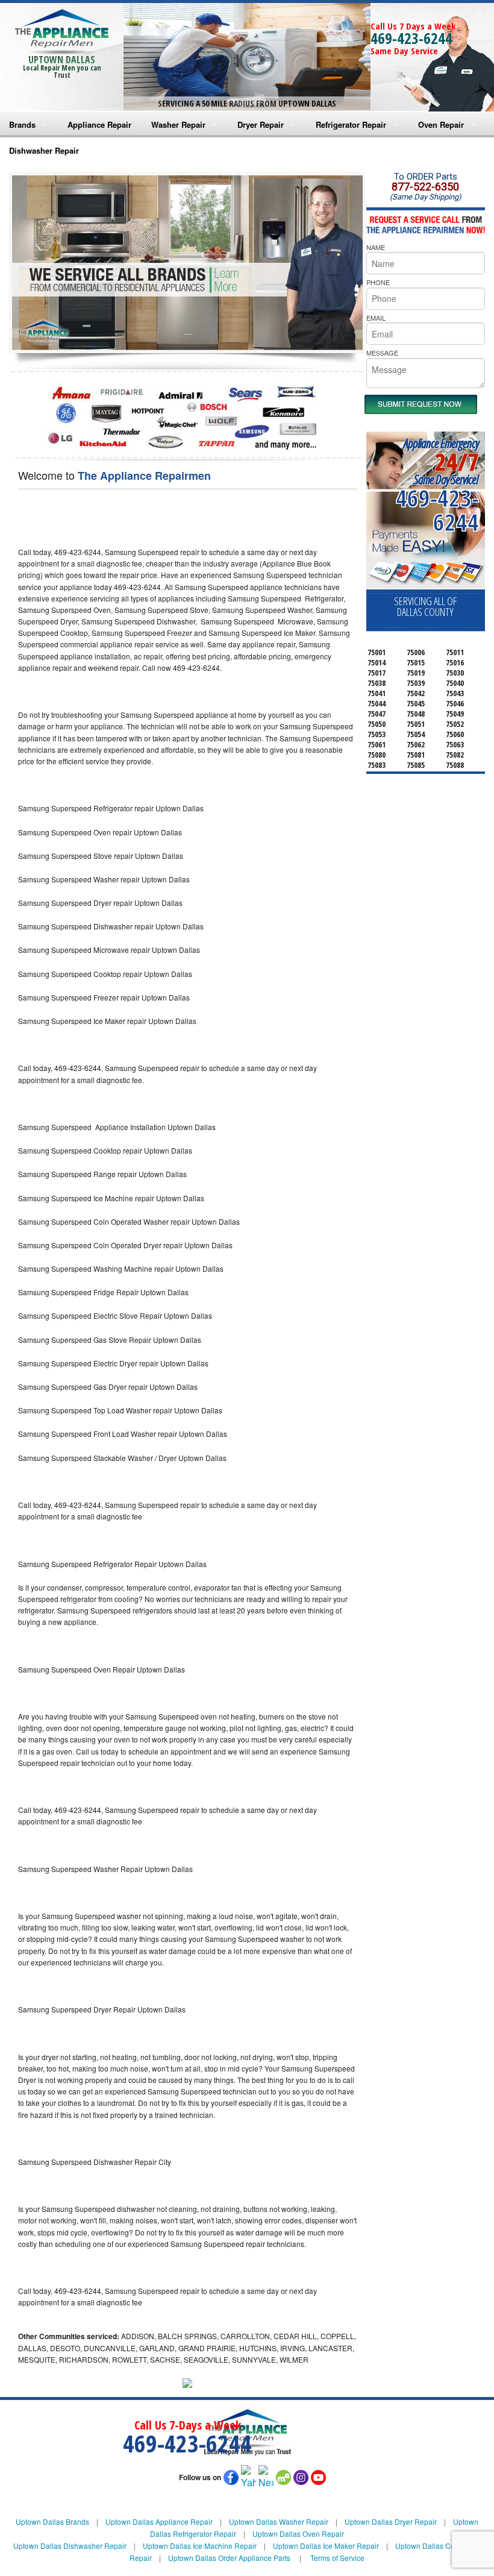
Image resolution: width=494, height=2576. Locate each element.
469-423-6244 (411, 38)
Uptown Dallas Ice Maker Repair (326, 2546)
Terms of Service (337, 2558)
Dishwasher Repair (44, 150)
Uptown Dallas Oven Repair (298, 2534)
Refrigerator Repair (351, 124)
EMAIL (376, 318)
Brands (22, 124)
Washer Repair (178, 124)
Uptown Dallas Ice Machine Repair (200, 2546)
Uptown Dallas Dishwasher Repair (70, 2546)
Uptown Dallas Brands (52, 2521)
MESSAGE (382, 353)
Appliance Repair (99, 124)
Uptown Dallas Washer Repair (279, 2521)
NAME (376, 247)
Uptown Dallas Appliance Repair (159, 2521)
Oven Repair (441, 124)
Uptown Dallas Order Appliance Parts (229, 2558)
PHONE (378, 282)
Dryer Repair (261, 124)
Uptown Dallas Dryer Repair (391, 2521)
